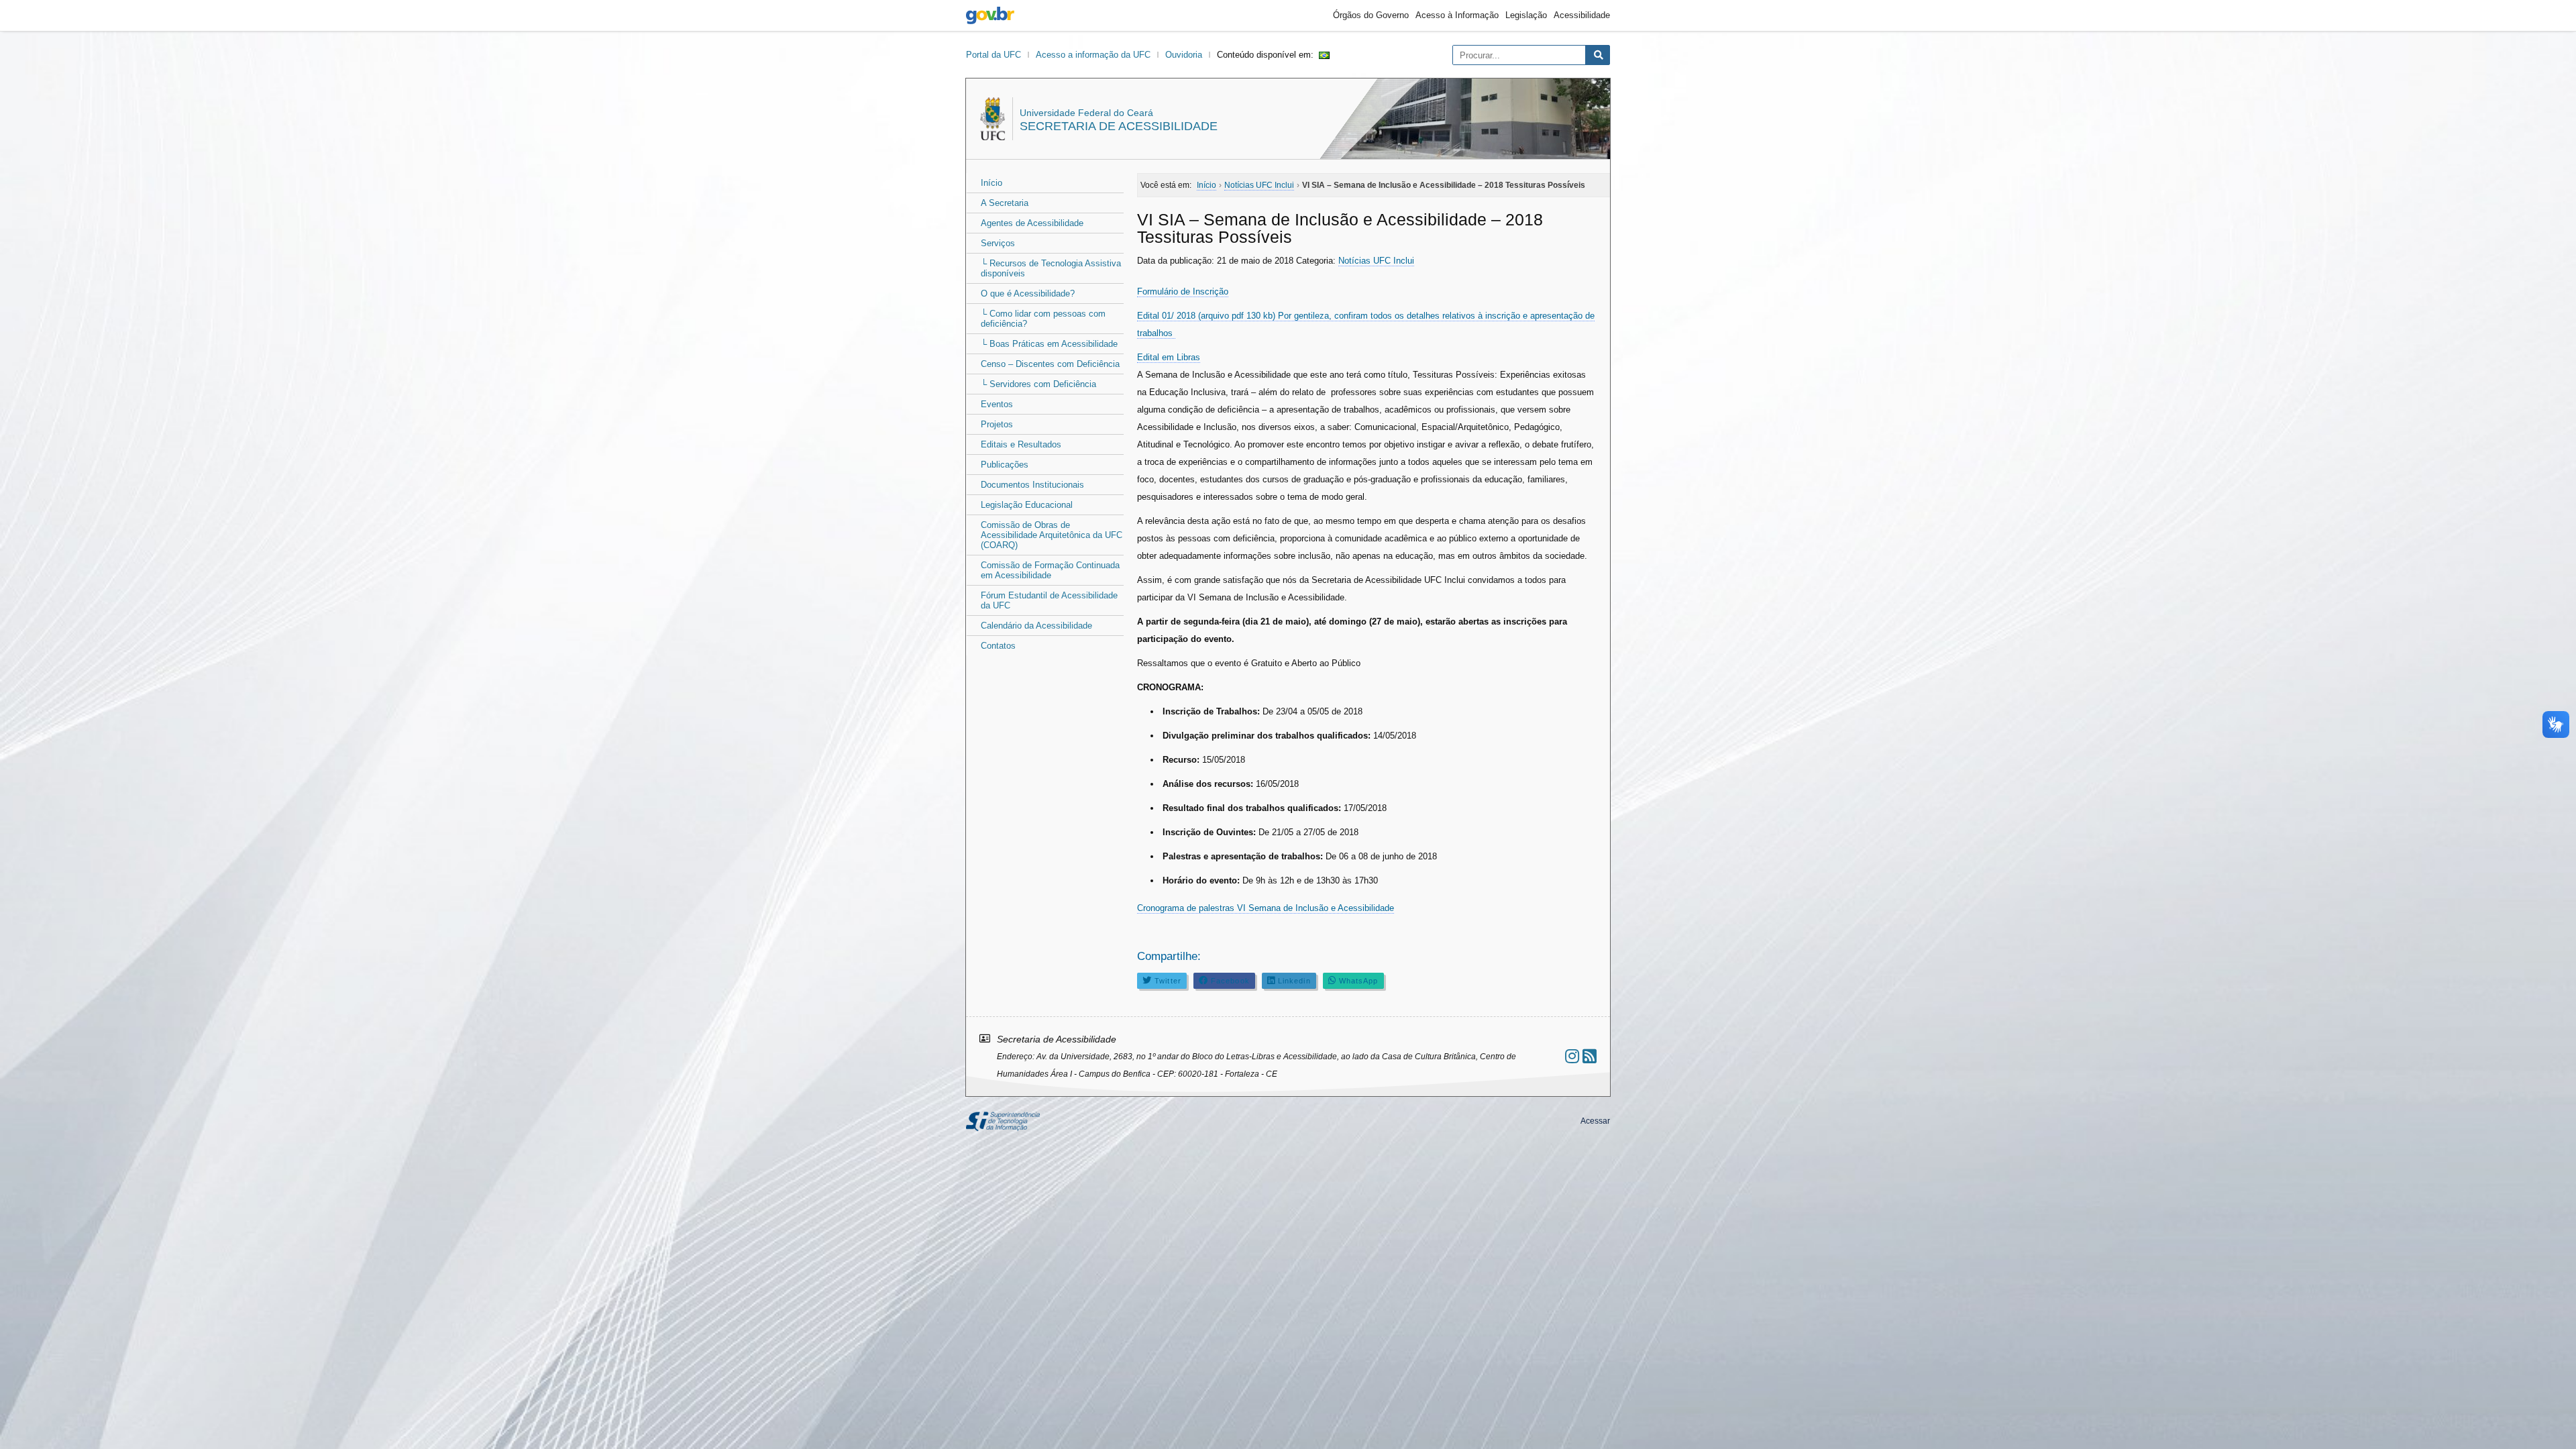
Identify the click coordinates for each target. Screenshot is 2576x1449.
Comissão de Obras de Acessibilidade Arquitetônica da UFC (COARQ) (1052, 535)
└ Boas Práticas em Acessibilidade (1049, 344)
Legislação (1526, 15)
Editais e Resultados (1021, 444)
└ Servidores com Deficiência (1038, 384)
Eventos (997, 404)
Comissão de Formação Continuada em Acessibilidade (1050, 570)
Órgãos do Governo (1371, 15)
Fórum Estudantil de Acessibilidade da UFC (1049, 600)
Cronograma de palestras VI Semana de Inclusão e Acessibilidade (1266, 908)
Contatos (998, 646)
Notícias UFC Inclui (1376, 261)
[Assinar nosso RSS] (1590, 1056)
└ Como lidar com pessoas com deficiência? (1043, 319)
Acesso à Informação (1457, 15)
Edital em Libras (1169, 357)
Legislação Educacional (1027, 505)
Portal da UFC (994, 55)
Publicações (1005, 465)
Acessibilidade (1582, 15)
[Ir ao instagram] (1572, 1056)
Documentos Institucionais (1032, 485)
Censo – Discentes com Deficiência (1050, 364)
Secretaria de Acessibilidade (1119, 126)
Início (991, 183)
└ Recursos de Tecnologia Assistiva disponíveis (1051, 268)
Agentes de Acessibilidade (1032, 223)
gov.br (990, 15)
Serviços (998, 243)
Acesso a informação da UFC (1093, 55)
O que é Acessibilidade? (1028, 293)
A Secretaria (1005, 203)
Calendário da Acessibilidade (1036, 626)
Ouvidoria (1184, 55)
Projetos (997, 424)
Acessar (1595, 1121)
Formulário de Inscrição (1183, 291)
